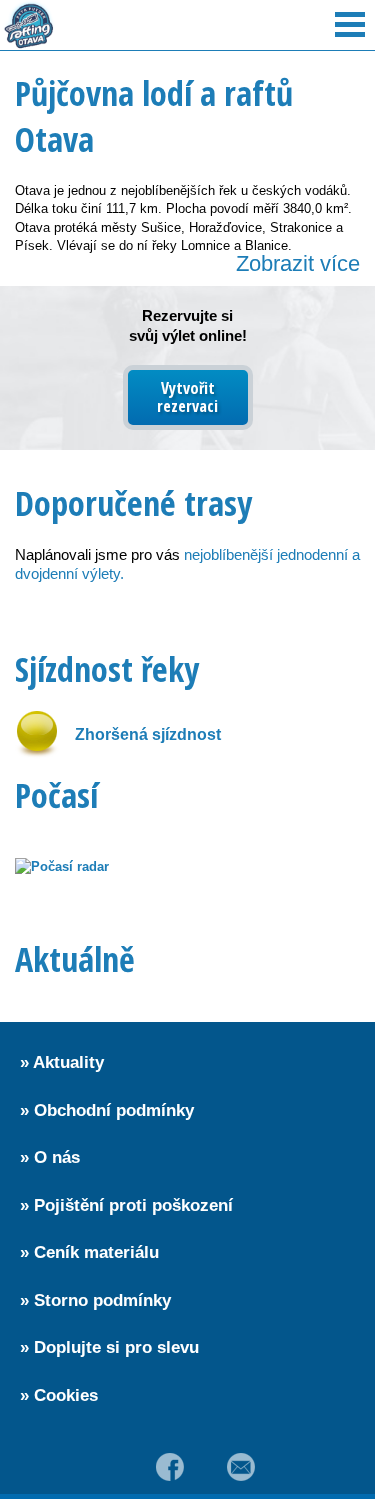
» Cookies (59, 1395)
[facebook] (170, 1467)
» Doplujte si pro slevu (109, 1347)
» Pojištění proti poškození (126, 1205)
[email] (242, 1467)
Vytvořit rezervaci (187, 397)
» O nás (50, 1157)
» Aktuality (62, 1062)
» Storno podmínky (95, 1300)
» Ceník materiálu (89, 1252)
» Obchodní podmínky (107, 1110)
